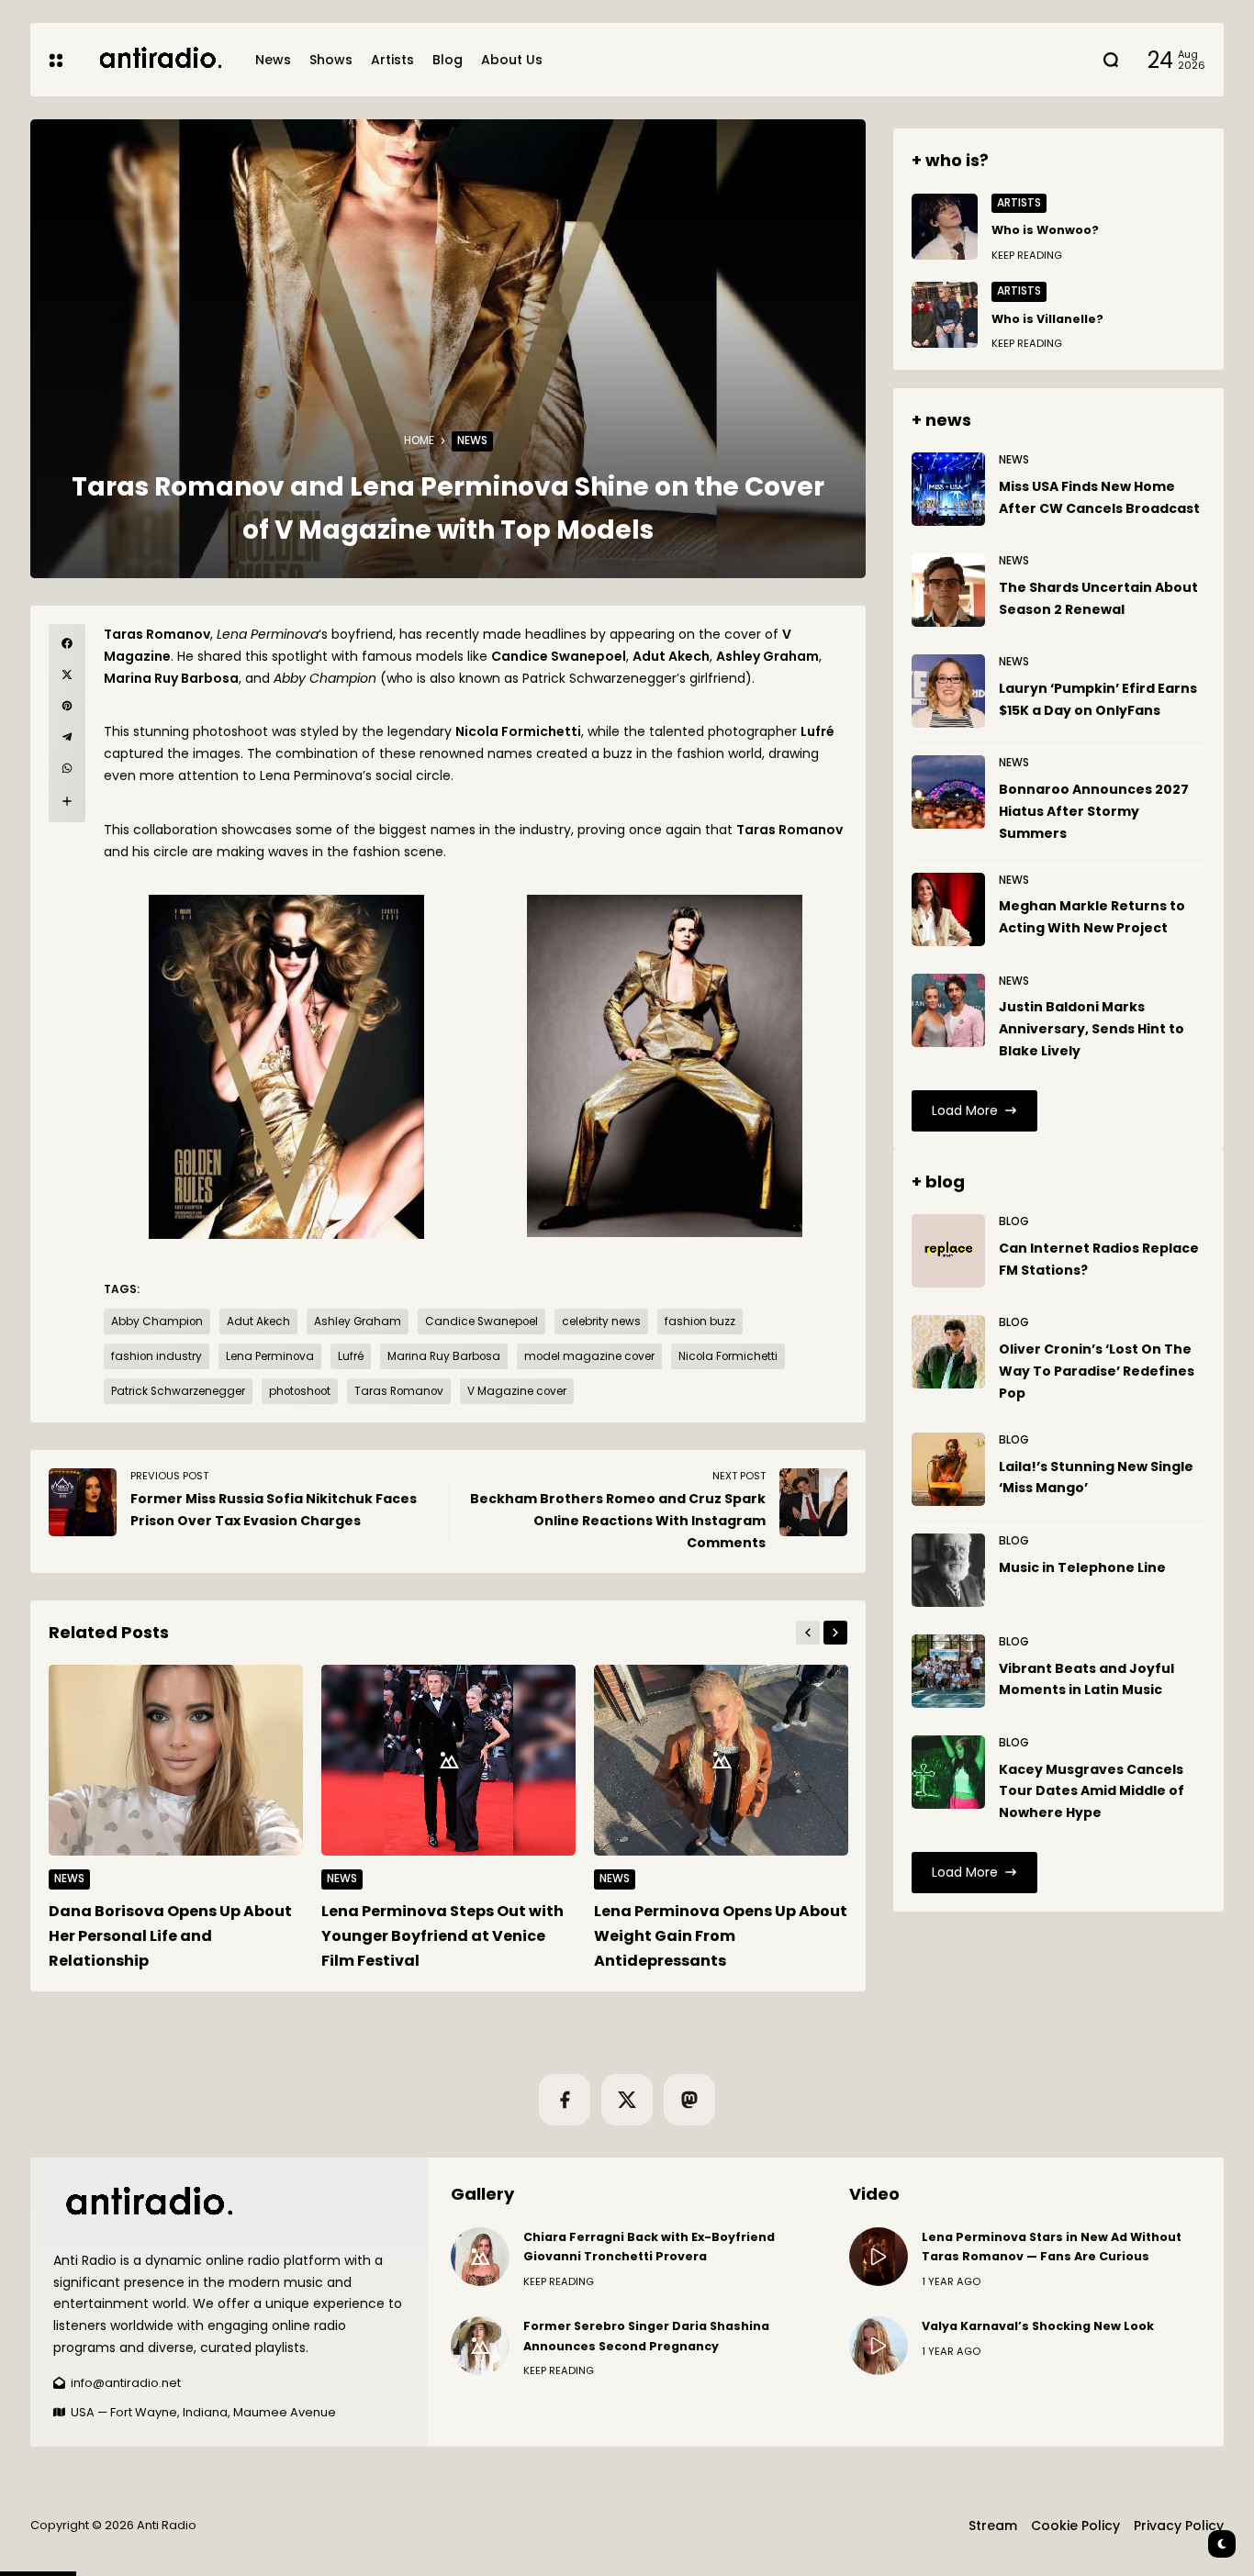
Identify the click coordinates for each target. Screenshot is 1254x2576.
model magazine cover (589, 1356)
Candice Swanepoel (481, 1321)
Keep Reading (1027, 255)
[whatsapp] (67, 768)
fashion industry (157, 1356)
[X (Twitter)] (627, 2100)
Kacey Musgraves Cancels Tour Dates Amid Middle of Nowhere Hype (1092, 1791)
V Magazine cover (517, 1391)
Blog (1014, 1221)
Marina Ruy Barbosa (444, 1356)
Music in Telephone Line (1082, 1567)
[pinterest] (67, 706)
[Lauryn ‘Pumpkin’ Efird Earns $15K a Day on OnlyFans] (948, 691)
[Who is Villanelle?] (945, 315)
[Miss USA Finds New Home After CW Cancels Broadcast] (948, 489)
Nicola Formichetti (728, 1356)
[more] (67, 801)
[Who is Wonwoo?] (945, 227)
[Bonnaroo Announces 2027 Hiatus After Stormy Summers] (948, 792)
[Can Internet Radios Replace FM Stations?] (948, 1251)
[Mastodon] (689, 2100)
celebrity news (601, 1321)
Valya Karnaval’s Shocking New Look (1038, 2326)
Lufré (351, 1356)
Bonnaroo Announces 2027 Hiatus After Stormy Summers (1094, 811)
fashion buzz (700, 1321)
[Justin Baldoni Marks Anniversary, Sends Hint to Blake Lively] (948, 1010)
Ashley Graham (358, 1321)
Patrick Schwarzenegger (178, 1391)
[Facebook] (565, 2100)
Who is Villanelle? (1047, 319)
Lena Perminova (270, 1356)
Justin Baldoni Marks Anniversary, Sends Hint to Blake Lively (1092, 1029)
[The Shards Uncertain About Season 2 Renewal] (948, 590)
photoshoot (300, 1391)
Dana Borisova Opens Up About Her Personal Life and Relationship (170, 1936)
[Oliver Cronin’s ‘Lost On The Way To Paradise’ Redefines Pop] (948, 1352)
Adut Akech (258, 1321)
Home (419, 440)
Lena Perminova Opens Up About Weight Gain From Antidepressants (721, 1936)
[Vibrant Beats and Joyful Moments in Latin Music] (948, 1671)
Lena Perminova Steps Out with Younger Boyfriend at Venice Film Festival (442, 1936)
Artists (1019, 203)
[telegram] (67, 737)
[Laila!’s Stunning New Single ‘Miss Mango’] (948, 1469)
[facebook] (67, 643)
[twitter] (67, 675)
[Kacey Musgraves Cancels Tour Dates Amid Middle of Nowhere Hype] (948, 1772)
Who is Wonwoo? (1045, 230)
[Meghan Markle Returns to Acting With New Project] (948, 909)
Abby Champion (157, 1321)
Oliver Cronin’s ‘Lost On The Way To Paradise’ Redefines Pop (1097, 1371)
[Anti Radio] (159, 59)
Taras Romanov (399, 1391)
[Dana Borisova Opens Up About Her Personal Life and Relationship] (176, 1760)
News (472, 440)
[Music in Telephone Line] (948, 1570)
